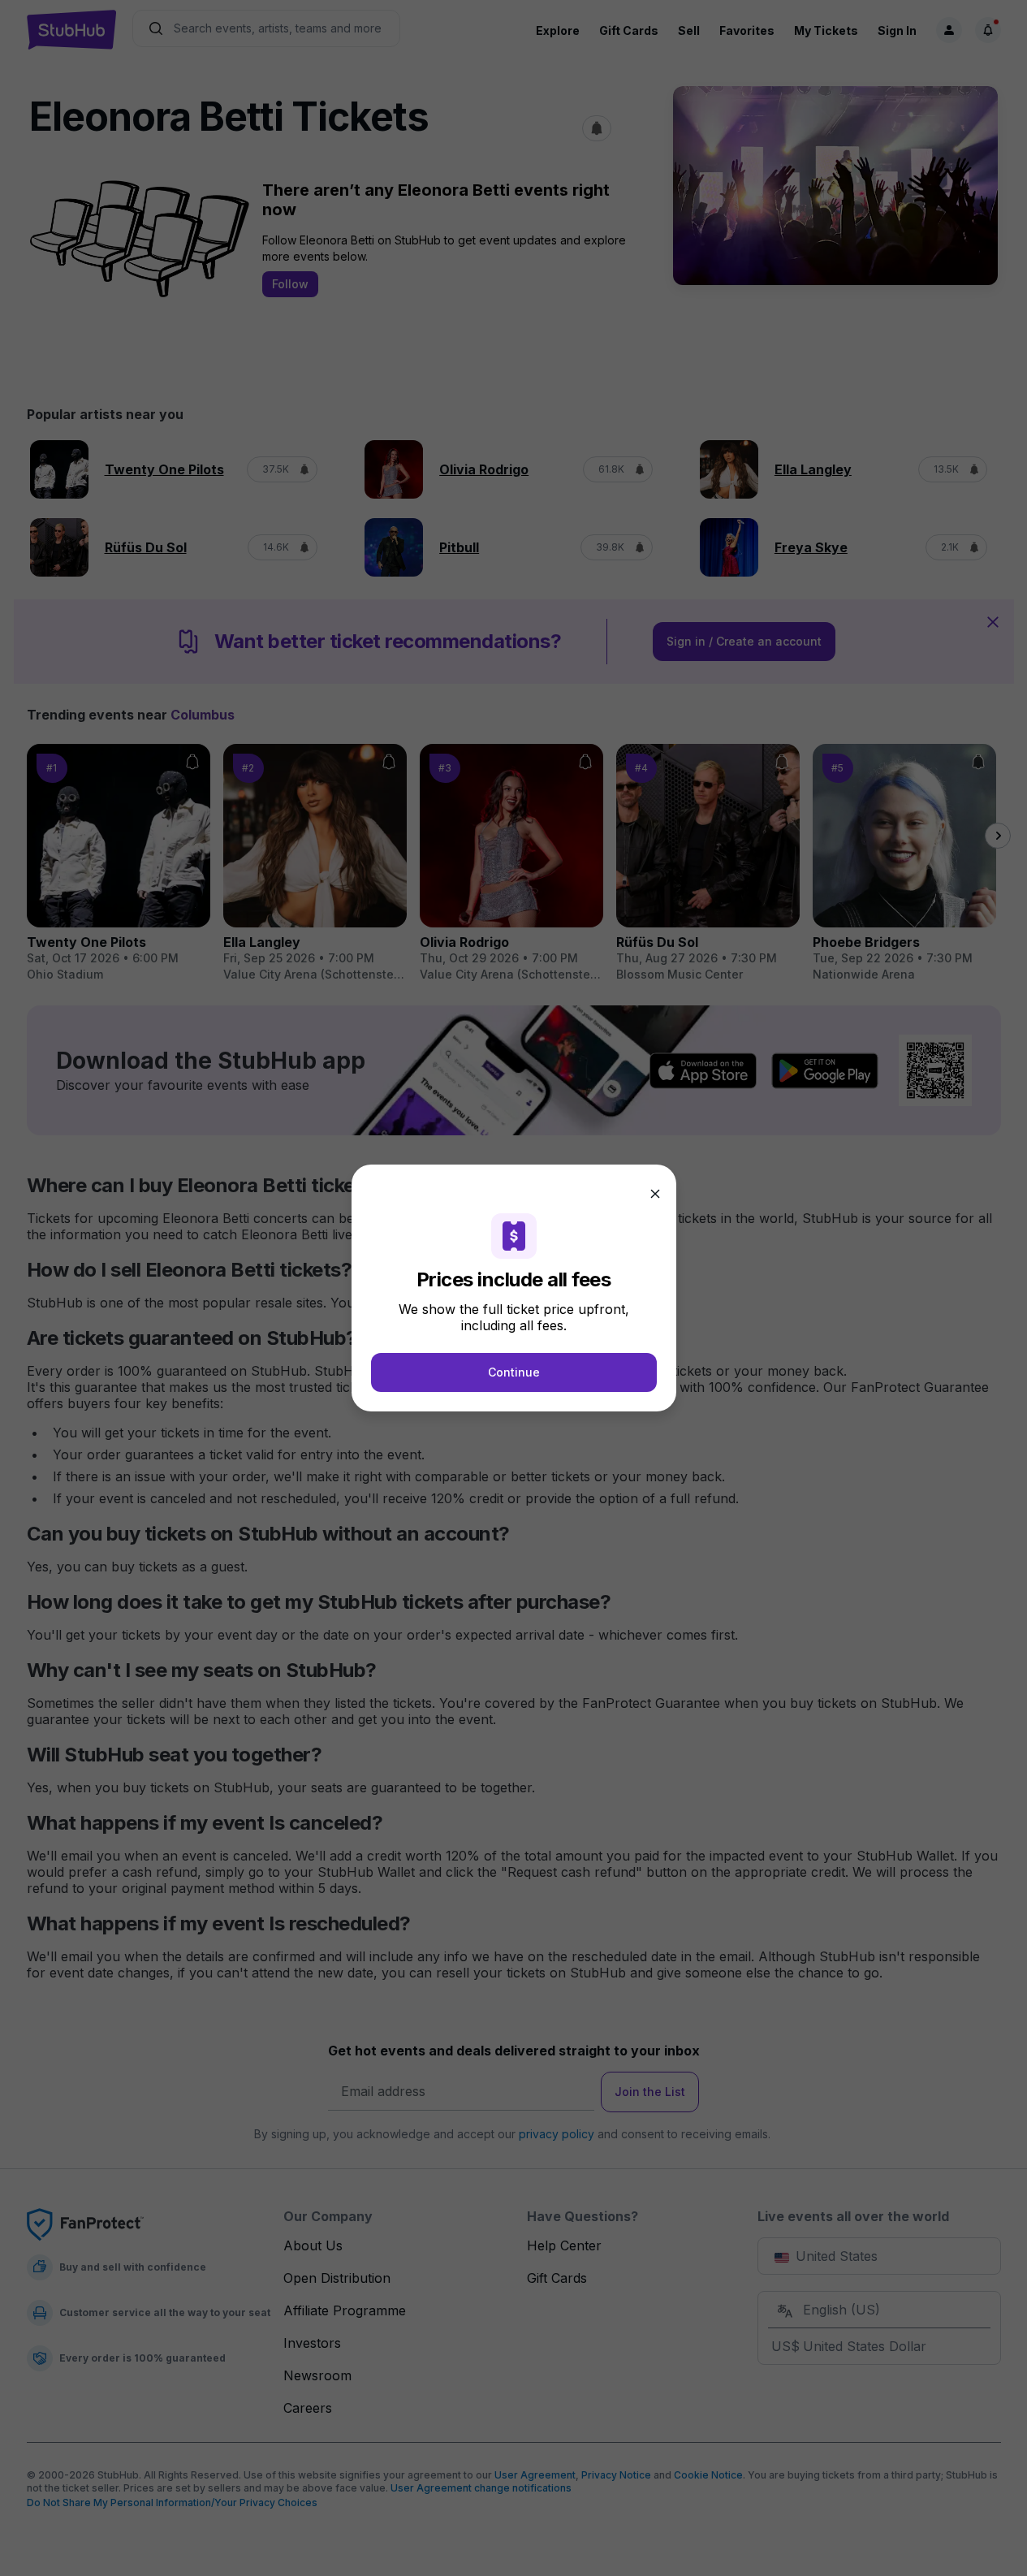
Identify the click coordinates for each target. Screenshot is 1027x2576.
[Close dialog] (655, 1194)
